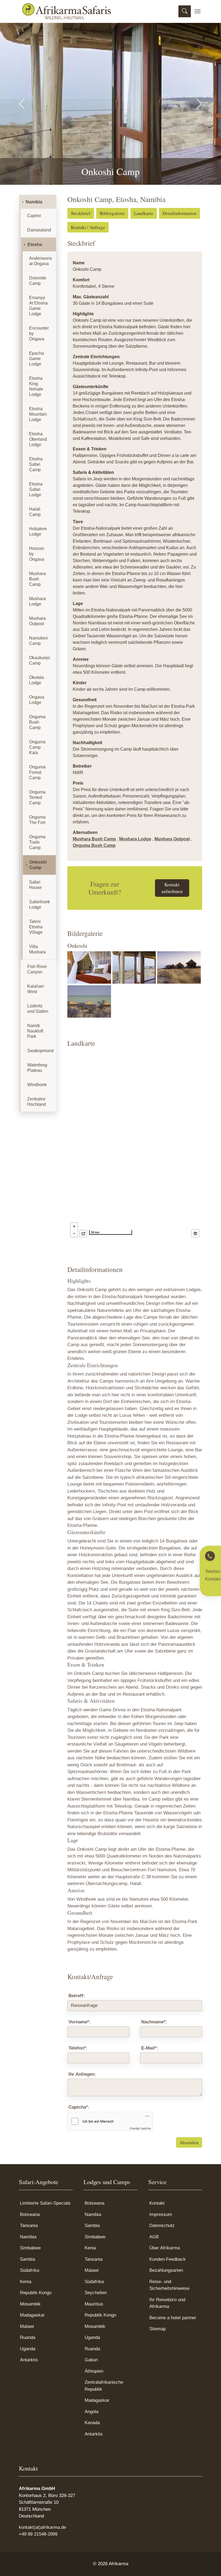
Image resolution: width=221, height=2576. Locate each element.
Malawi (27, 2326)
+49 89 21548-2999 (38, 2534)
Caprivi (34, 216)
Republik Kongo (36, 2293)
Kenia (26, 2282)
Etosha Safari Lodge (36, 489)
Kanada (92, 2423)
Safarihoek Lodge (39, 904)
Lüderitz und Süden (38, 1009)
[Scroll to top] (209, 2564)
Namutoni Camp (38, 641)
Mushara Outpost (172, 839)
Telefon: (78, 2048)
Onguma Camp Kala (37, 747)
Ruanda (28, 2337)
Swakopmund (40, 1051)
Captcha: (79, 2107)
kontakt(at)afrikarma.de (42, 2527)
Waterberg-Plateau (38, 1068)
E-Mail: (150, 2048)
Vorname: (80, 2022)
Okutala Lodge (37, 680)
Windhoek (37, 1085)
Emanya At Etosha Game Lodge (38, 306)
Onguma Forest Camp (37, 772)
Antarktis (29, 2360)
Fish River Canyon (37, 969)
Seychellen (96, 2293)
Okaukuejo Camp (39, 660)
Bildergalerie (112, 213)
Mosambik (30, 2304)
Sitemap (158, 2329)
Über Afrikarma (165, 2248)
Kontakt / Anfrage (88, 227)
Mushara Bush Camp (94, 839)
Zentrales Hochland (37, 1102)
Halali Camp (35, 512)
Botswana (30, 2214)
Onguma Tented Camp (37, 797)
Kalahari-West (36, 989)
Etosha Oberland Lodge (38, 439)
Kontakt (157, 2203)
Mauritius (94, 2304)
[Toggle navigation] (198, 11)
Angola (91, 2412)
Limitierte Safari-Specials (45, 2203)
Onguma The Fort (37, 820)
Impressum (161, 2214)
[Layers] (195, 1233)
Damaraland (39, 230)
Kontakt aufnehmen (172, 888)
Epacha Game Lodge (37, 359)
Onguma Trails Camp (37, 842)
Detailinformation (179, 213)
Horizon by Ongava (37, 554)
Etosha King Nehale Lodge (36, 386)
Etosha (35, 244)
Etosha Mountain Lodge (38, 414)
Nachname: (154, 2022)
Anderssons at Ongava (41, 261)
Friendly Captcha (140, 2128)
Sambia (27, 2259)
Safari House (35, 885)
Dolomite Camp (38, 281)
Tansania (29, 2226)
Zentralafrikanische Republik (104, 2386)
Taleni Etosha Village (36, 927)
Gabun (91, 2360)
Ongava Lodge (37, 700)
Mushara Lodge (135, 839)
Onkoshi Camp (38, 865)
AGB (154, 2237)
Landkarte (144, 213)
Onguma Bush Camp (94, 845)
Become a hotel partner (173, 2318)
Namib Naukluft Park (35, 1031)
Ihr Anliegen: (82, 2074)
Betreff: (77, 1996)
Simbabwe (30, 2248)
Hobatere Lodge (38, 531)
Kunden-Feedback (168, 2259)
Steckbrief (81, 213)
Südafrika (30, 2270)
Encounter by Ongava (39, 333)
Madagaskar (32, 2315)
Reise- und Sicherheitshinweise (169, 2285)
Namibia (34, 202)
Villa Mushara (37, 949)
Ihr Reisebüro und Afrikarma (167, 2303)
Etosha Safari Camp (36, 464)
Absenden (189, 2142)
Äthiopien (94, 2371)
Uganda (28, 2349)
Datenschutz (162, 2226)
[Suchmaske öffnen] (185, 11)
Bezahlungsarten (166, 2270)
